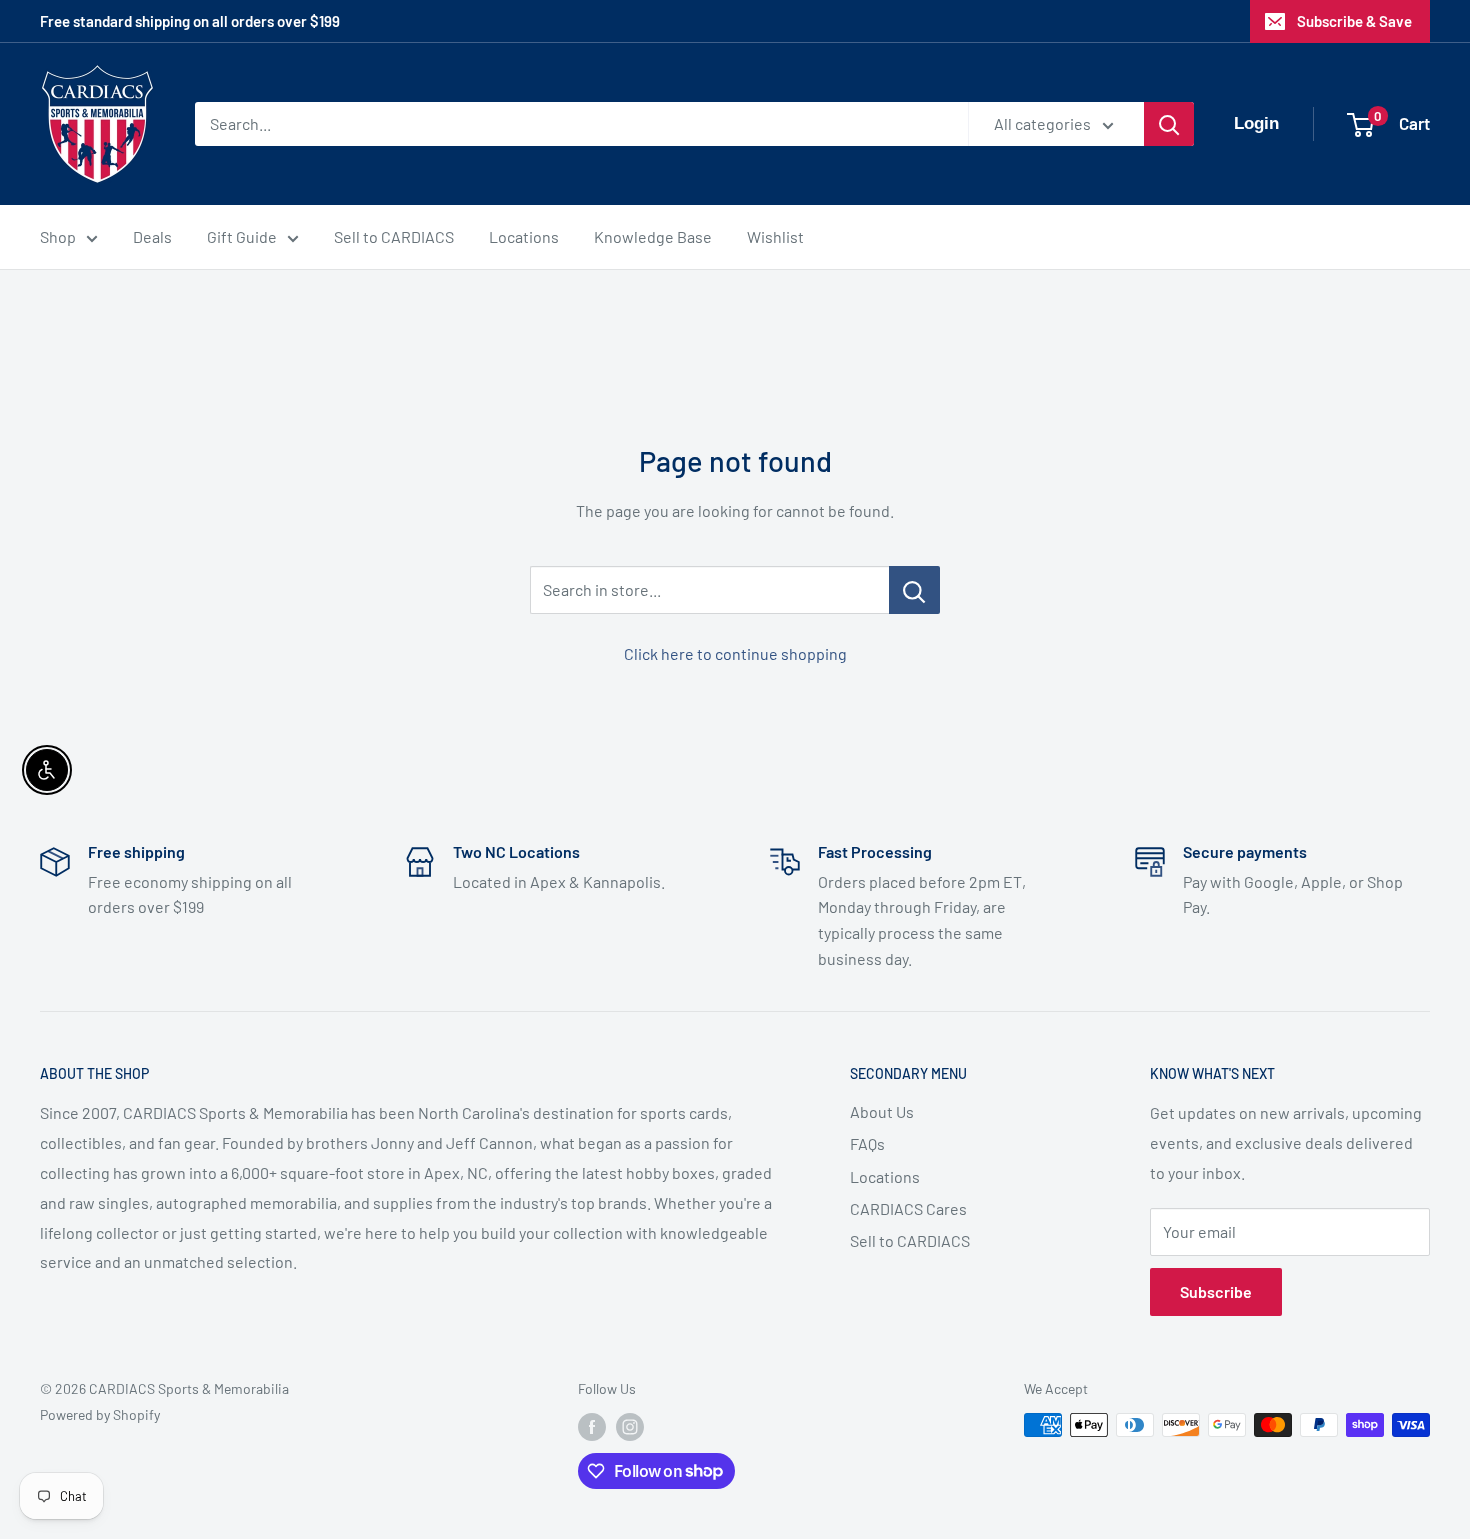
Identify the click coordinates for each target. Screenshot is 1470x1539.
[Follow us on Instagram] (630, 1427)
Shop (58, 236)
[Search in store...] (914, 590)
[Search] (1169, 124)
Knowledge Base (653, 236)
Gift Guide (242, 236)
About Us (882, 1111)
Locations (524, 236)
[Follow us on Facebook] (592, 1427)
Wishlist (775, 236)
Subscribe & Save (1354, 21)
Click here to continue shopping (735, 653)
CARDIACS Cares (908, 1208)
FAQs (867, 1143)
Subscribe (1216, 1291)
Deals (152, 236)
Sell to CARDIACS (394, 236)
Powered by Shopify (100, 1414)
